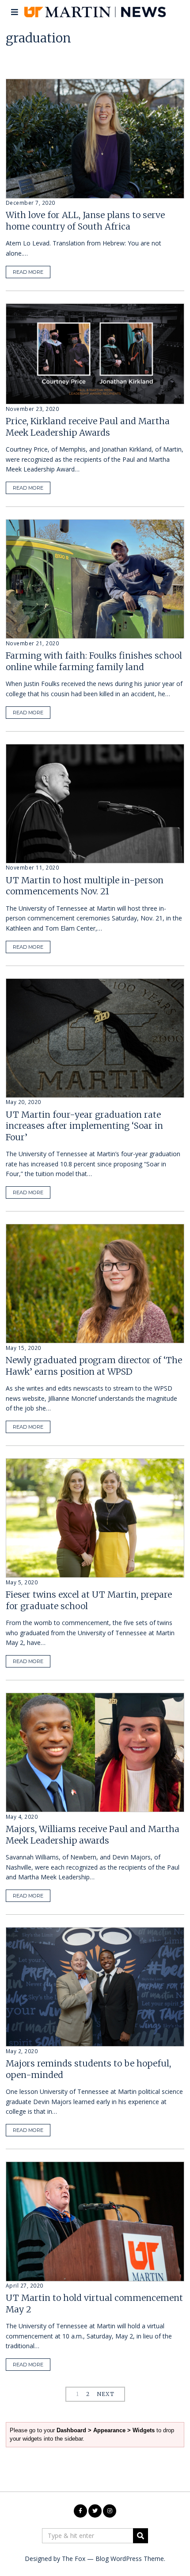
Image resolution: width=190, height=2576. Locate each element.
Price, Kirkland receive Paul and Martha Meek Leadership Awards (88, 427)
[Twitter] (95, 2511)
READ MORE (28, 272)
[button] (141, 2536)
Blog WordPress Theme (130, 2559)
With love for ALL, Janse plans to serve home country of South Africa (85, 220)
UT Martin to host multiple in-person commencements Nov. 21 (85, 886)
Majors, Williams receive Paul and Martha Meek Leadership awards (93, 1834)
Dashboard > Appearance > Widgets (106, 2430)
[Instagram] (110, 2511)
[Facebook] (80, 2511)
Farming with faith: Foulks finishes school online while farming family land (94, 661)
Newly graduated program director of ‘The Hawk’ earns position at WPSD (94, 1366)
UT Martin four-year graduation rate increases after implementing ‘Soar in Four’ (84, 1126)
